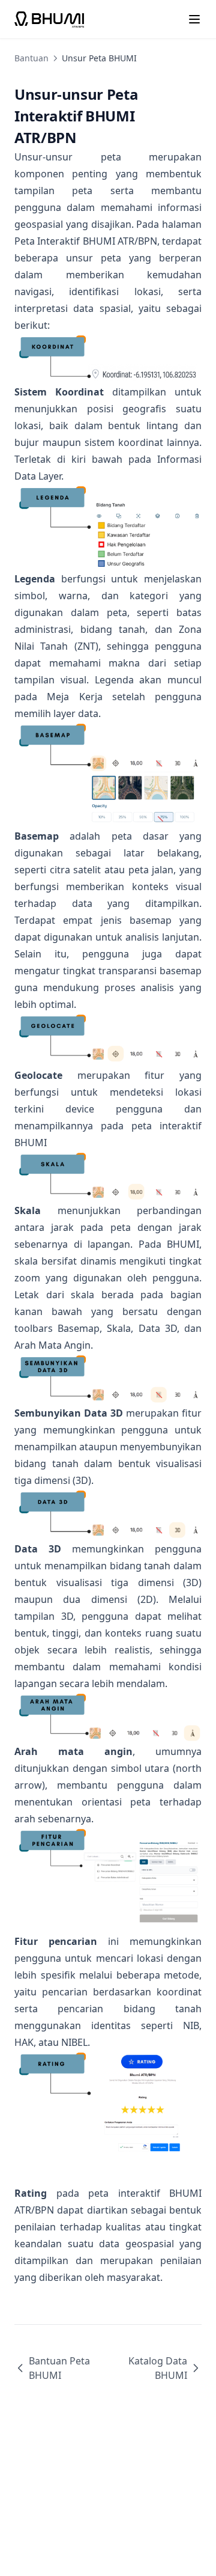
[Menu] (194, 19)
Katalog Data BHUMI (158, 2368)
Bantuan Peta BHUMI (59, 2368)
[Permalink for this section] (86, 137)
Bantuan (31, 58)
